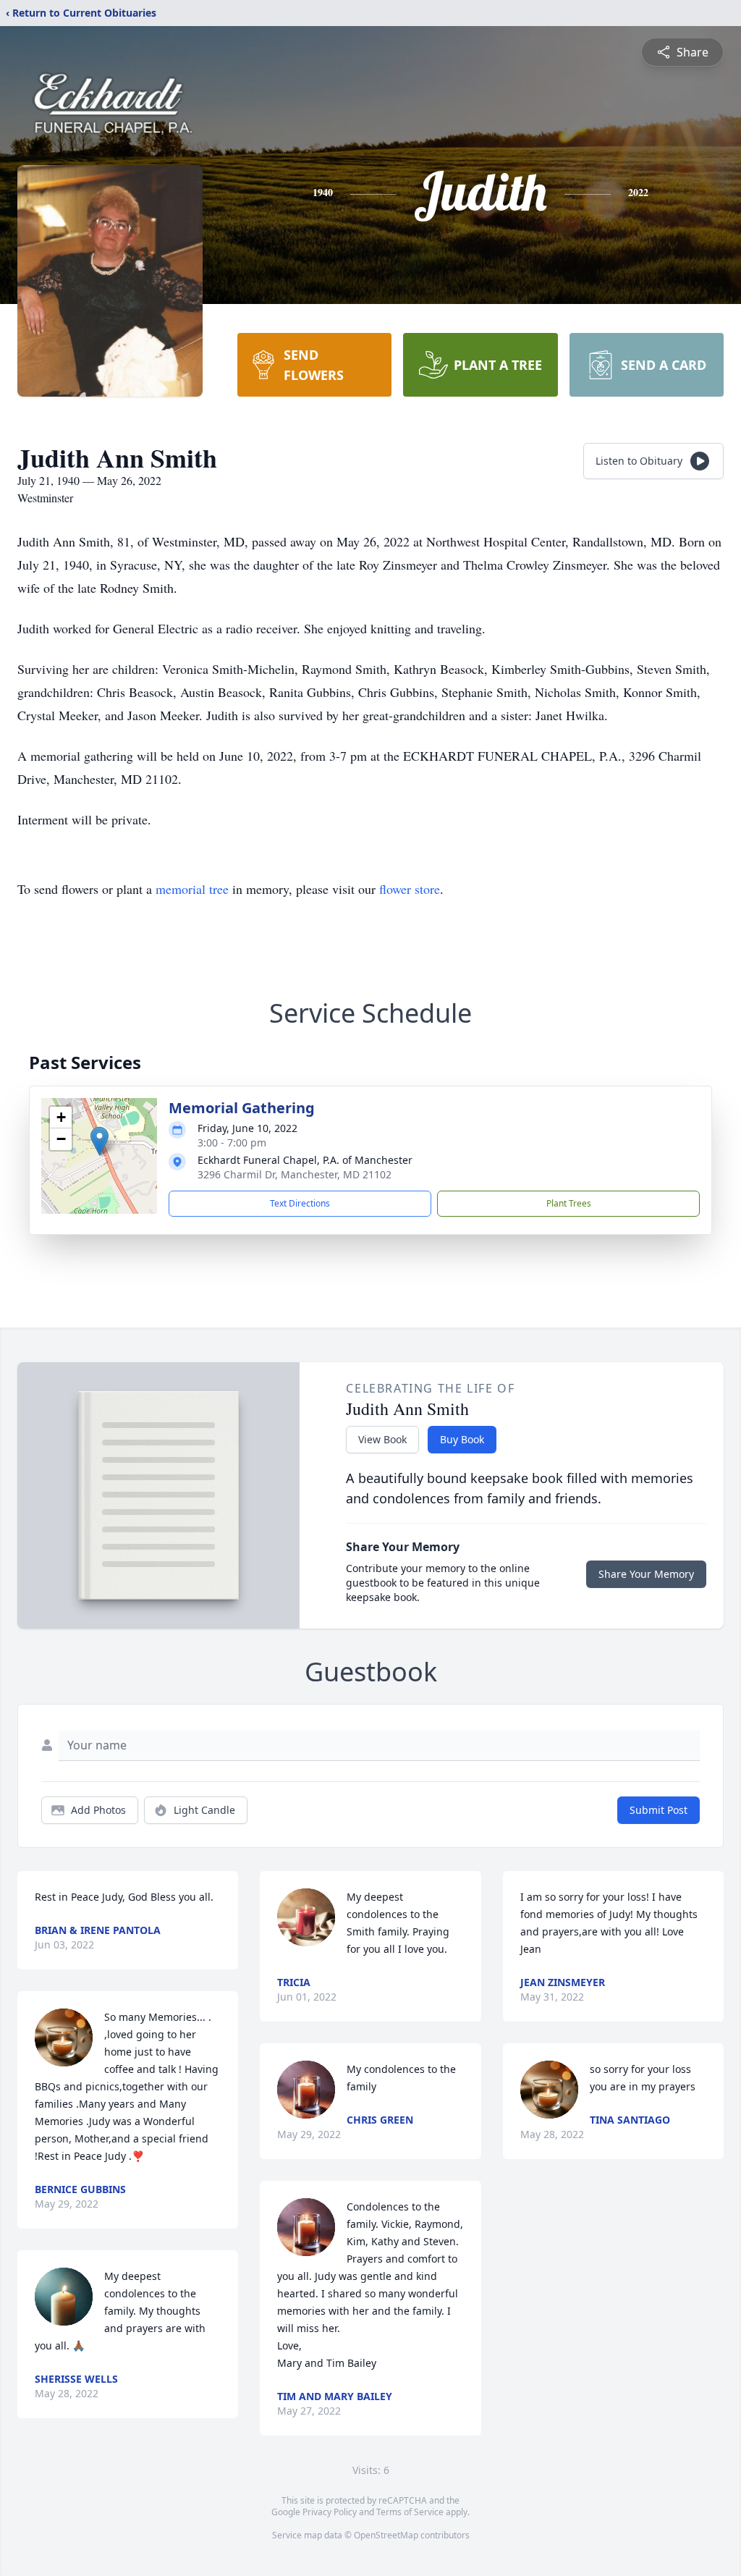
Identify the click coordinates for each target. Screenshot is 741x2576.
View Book (382, 1439)
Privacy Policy (330, 2512)
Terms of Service (410, 2512)
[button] (99, 1141)
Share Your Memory (646, 1574)
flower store (410, 889)
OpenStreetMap (386, 2535)
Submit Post (659, 1810)
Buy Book (462, 1439)
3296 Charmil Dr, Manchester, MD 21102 (295, 1174)
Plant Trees (569, 1203)
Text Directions (300, 1203)
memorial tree (192, 889)
